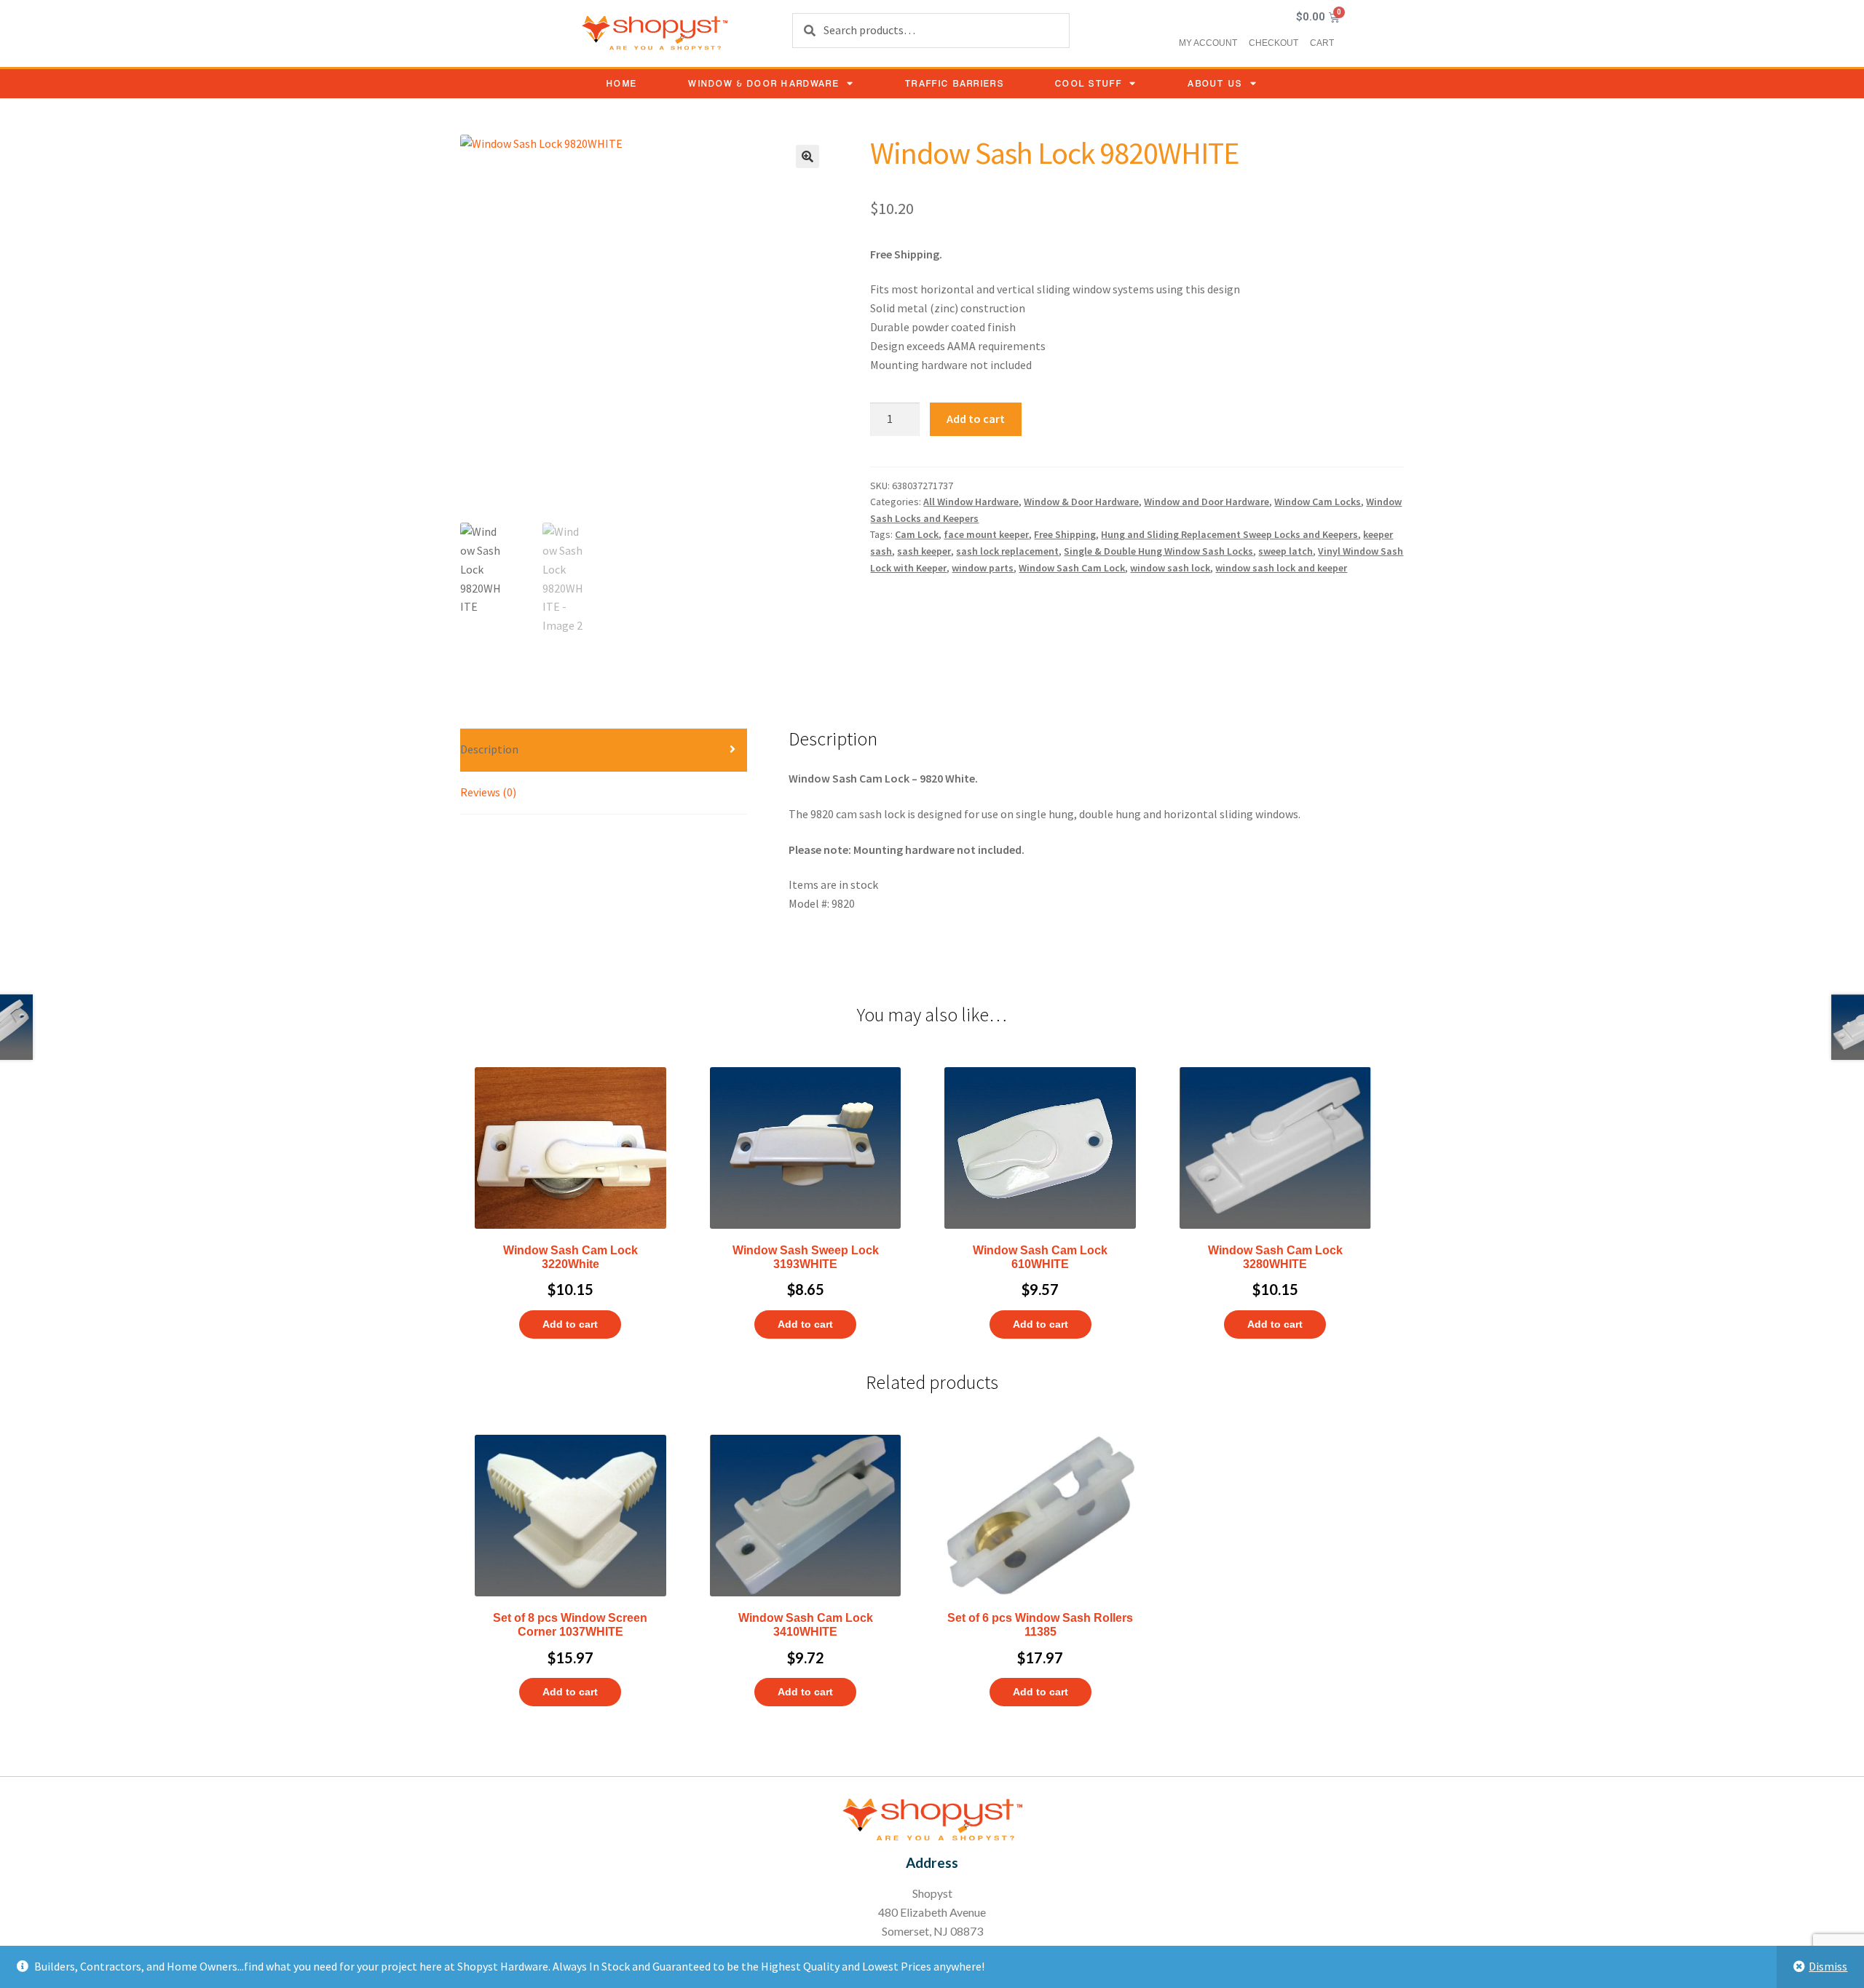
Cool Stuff (1089, 83)
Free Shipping (1065, 534)
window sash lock (1170, 568)
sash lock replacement (1007, 551)
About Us (1215, 83)
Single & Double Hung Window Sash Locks (1158, 551)
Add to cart (976, 419)
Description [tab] (489, 749)
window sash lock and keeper (1281, 568)
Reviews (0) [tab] (488, 792)
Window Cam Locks (1318, 502)
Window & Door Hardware (764, 83)
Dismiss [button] (1828, 1966)
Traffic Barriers (955, 83)
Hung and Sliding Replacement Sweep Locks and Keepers (1229, 534)
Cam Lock (917, 534)
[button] (807, 157)
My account (1208, 43)
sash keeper (924, 551)
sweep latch (1286, 551)
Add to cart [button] (570, 1324)
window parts (983, 568)
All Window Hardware (971, 502)
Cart (1322, 43)
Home (622, 83)
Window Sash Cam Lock (1072, 568)
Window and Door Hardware (1207, 502)
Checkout (1273, 43)
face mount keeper (986, 534)
